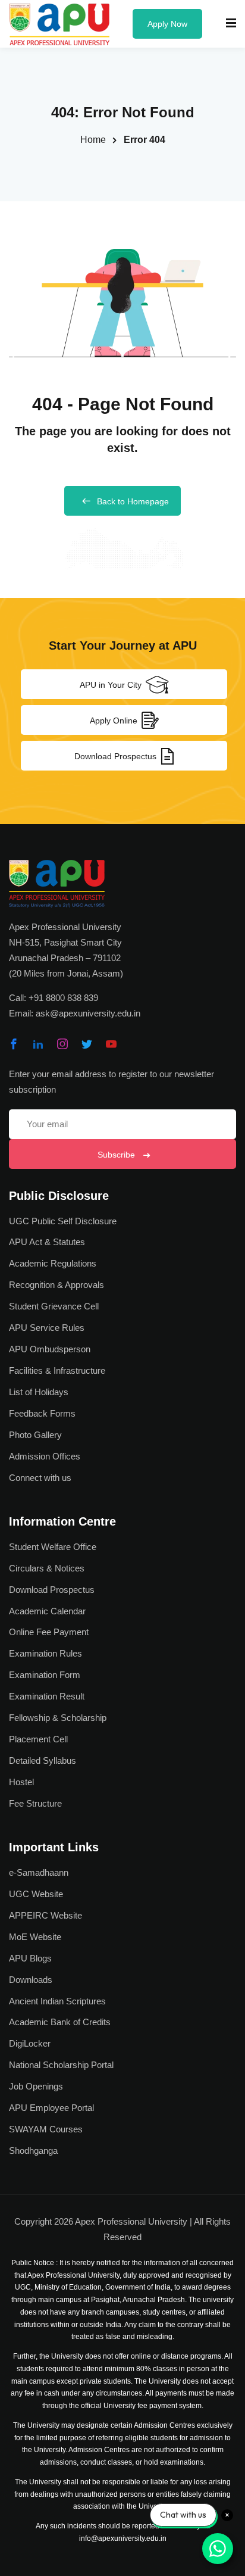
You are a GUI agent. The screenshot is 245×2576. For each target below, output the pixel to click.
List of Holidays (39, 1392)
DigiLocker (30, 2043)
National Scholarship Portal (61, 2065)
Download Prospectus (115, 756)
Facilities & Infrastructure (57, 1370)
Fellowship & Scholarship (58, 1718)
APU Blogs (30, 1958)
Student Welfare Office (53, 1547)
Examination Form (45, 1675)
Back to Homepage (133, 501)
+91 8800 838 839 (63, 998)
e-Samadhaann (39, 1872)
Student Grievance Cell (54, 1306)
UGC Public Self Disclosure (63, 1221)
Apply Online (114, 721)
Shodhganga (33, 2151)
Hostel (21, 1782)
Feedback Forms (42, 1413)
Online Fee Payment (49, 1632)
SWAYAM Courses (46, 2129)
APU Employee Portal (51, 2108)
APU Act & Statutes (47, 1242)
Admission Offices (45, 1456)
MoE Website (35, 1937)
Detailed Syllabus (43, 1761)
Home (93, 140)
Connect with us (40, 1478)
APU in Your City (111, 685)
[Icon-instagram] (62, 1044)
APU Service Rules (47, 1328)
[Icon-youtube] (111, 1044)
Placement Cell (38, 1739)
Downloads (31, 1980)
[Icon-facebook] (14, 1044)
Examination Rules (45, 1653)
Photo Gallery (35, 1435)
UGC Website (36, 1894)
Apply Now (167, 24)
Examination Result (47, 1696)
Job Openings (36, 2086)
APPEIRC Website (45, 1915)
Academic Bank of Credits (60, 2022)
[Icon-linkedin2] (38, 1044)
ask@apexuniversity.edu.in (88, 1013)
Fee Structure (35, 1803)
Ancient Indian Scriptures (57, 2001)
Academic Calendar (47, 1611)
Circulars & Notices (47, 1568)
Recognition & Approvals (56, 1285)
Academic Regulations (53, 1263)
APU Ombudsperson (50, 1349)
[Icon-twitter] (87, 1044)
